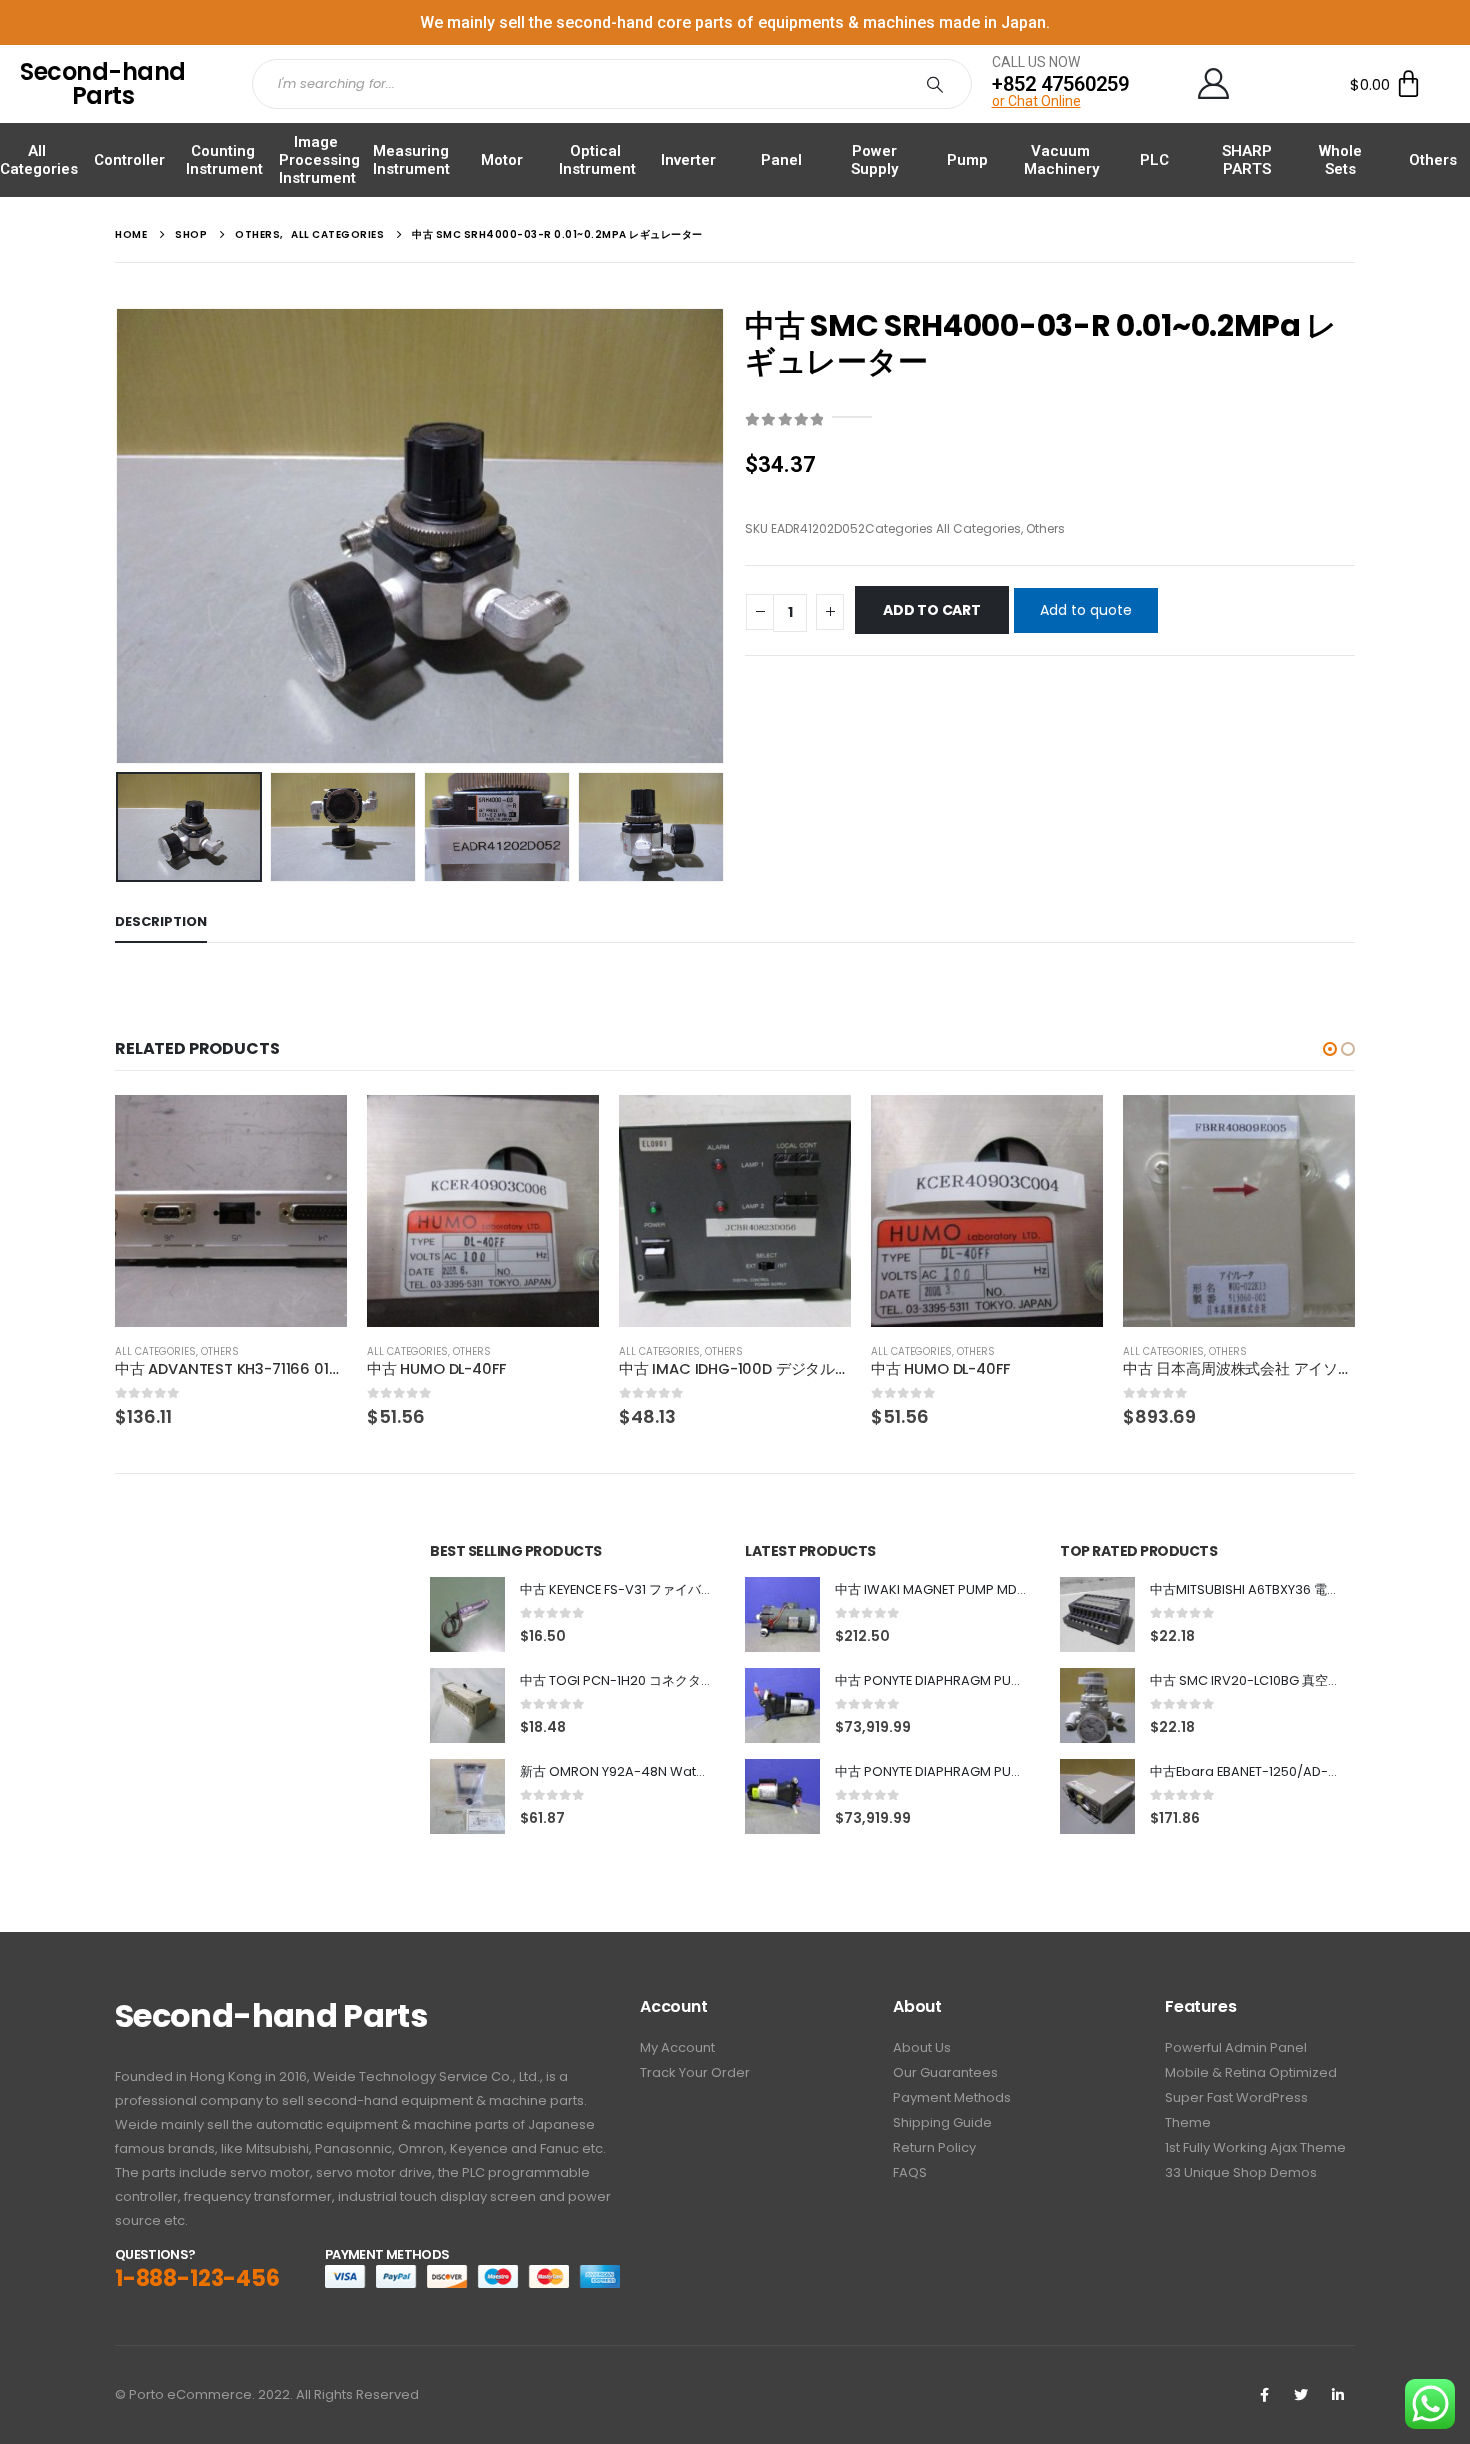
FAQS (910, 2172)
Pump (967, 160)
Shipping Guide (942, 2122)
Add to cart (932, 610)
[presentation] (120, 536)
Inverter (688, 160)
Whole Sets (1340, 160)
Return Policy (934, 2147)
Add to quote (1086, 610)
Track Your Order (695, 2072)
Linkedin (1338, 2395)
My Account (677, 2047)
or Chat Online (1036, 101)
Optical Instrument (597, 160)
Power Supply (874, 160)
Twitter (1301, 2395)
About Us (922, 2047)
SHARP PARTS (1247, 160)
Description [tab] (161, 921)
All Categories (39, 160)
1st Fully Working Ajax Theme (1255, 2147)
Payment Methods (952, 2097)
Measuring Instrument (411, 160)
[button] (1330, 1049)
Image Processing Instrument (319, 160)
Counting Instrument (224, 160)
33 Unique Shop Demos (1241, 2172)
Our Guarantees (945, 2072)
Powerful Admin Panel (1236, 2047)
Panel (781, 160)
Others (1433, 160)
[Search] (939, 84)
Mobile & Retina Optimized (1251, 2072)
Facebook (1264, 2395)
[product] (231, 1211)
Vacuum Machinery (1061, 160)
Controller (129, 160)
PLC (1154, 160)
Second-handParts (103, 83)
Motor (502, 160)
